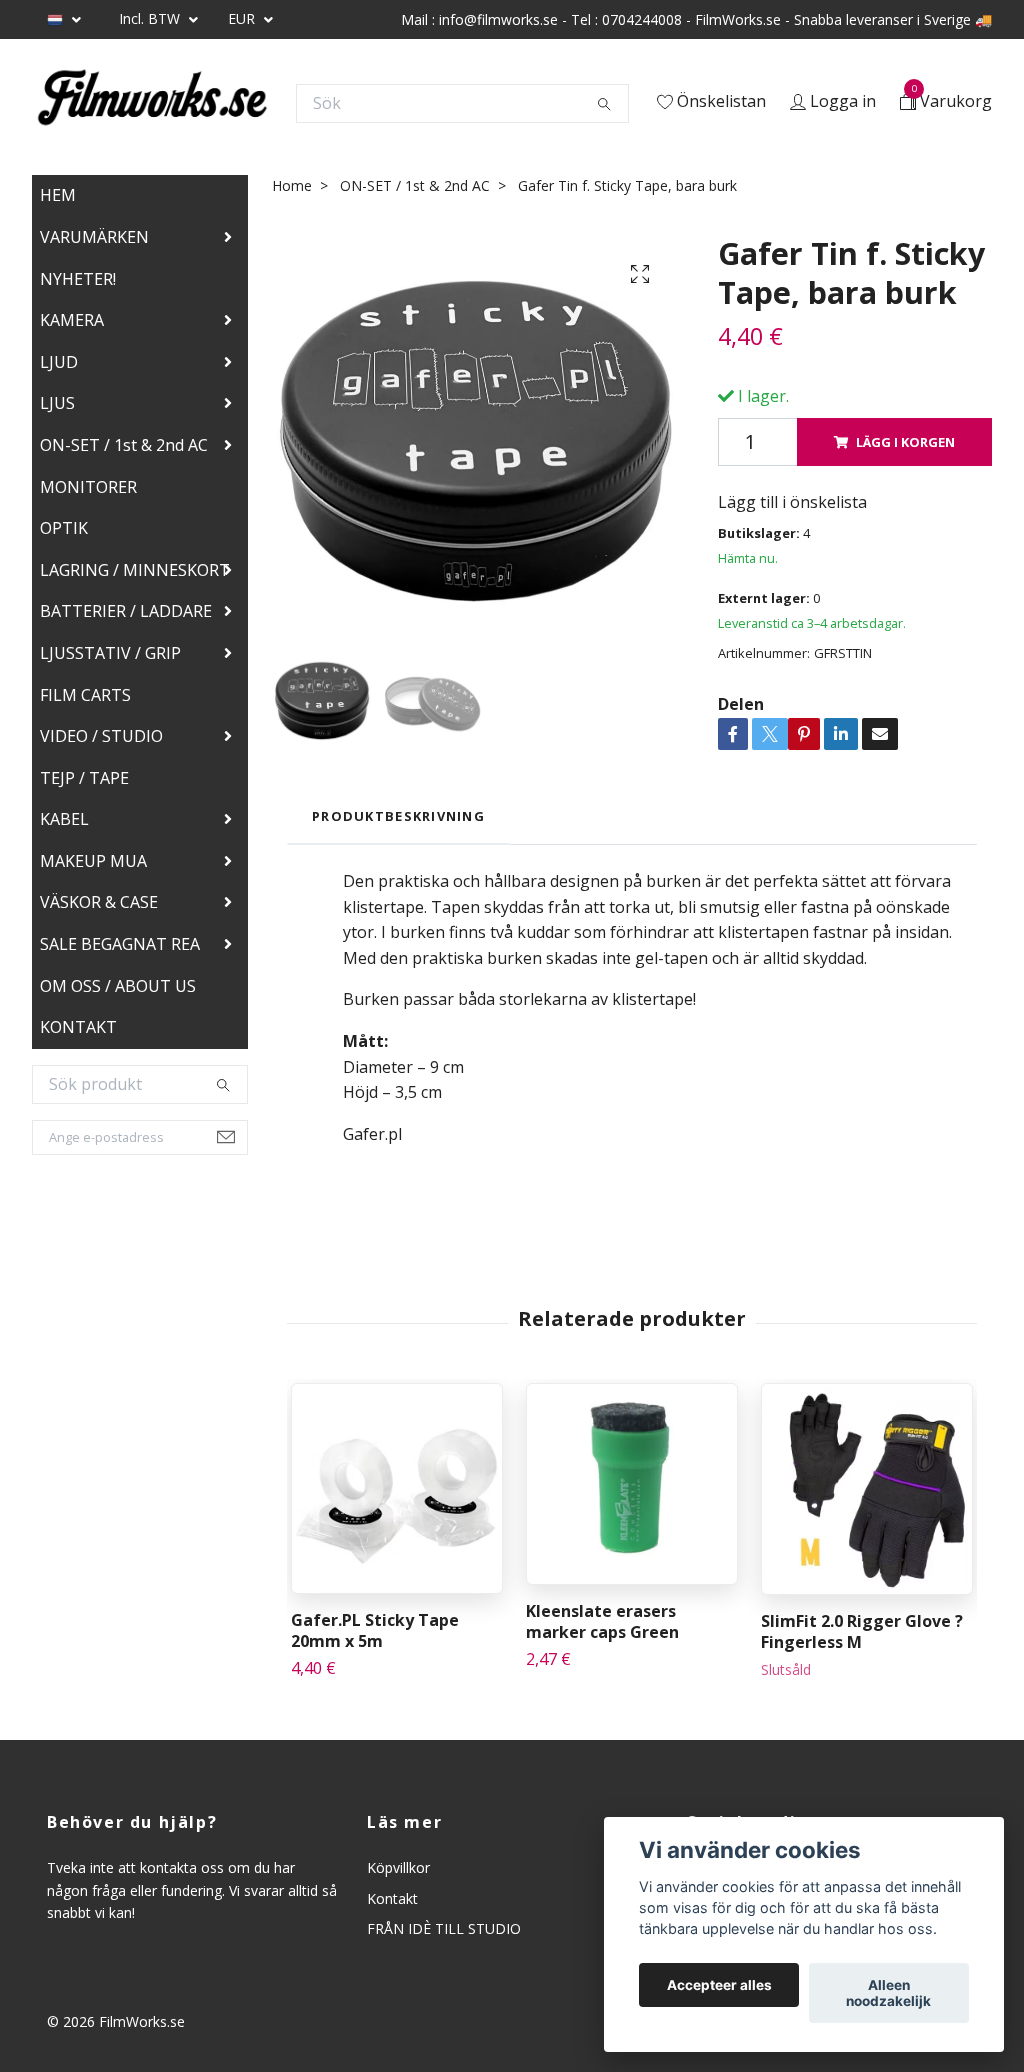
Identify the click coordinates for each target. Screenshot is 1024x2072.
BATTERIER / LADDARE (126, 611)
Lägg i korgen (905, 442)
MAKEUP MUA (93, 861)
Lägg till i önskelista (792, 502)
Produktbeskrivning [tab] (398, 816)
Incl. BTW (151, 18)
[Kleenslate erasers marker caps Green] (632, 1484)
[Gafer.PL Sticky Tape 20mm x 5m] (397, 1488)
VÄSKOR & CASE (99, 902)
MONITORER (88, 487)
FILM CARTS (85, 695)
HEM (58, 195)
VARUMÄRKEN (94, 237)
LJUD (59, 362)
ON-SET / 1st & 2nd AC (124, 445)
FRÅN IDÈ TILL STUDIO (444, 1928)
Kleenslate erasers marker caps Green (602, 1621)
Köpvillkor (398, 1867)
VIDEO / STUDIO (101, 736)
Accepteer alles (719, 1985)
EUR (243, 18)
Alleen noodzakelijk (888, 1993)
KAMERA (72, 320)
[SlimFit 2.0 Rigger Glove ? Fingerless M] (867, 1489)
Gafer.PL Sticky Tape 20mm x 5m (375, 1630)
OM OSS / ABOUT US (118, 986)
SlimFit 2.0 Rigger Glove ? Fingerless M (862, 1631)
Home (292, 185)
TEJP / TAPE (84, 778)
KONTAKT (78, 1027)
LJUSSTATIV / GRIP (110, 653)
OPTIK (64, 528)
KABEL (64, 819)
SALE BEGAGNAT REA (120, 944)
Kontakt (392, 1898)
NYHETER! (78, 279)
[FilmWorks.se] (152, 103)
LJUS (57, 403)
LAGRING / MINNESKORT (135, 570)
